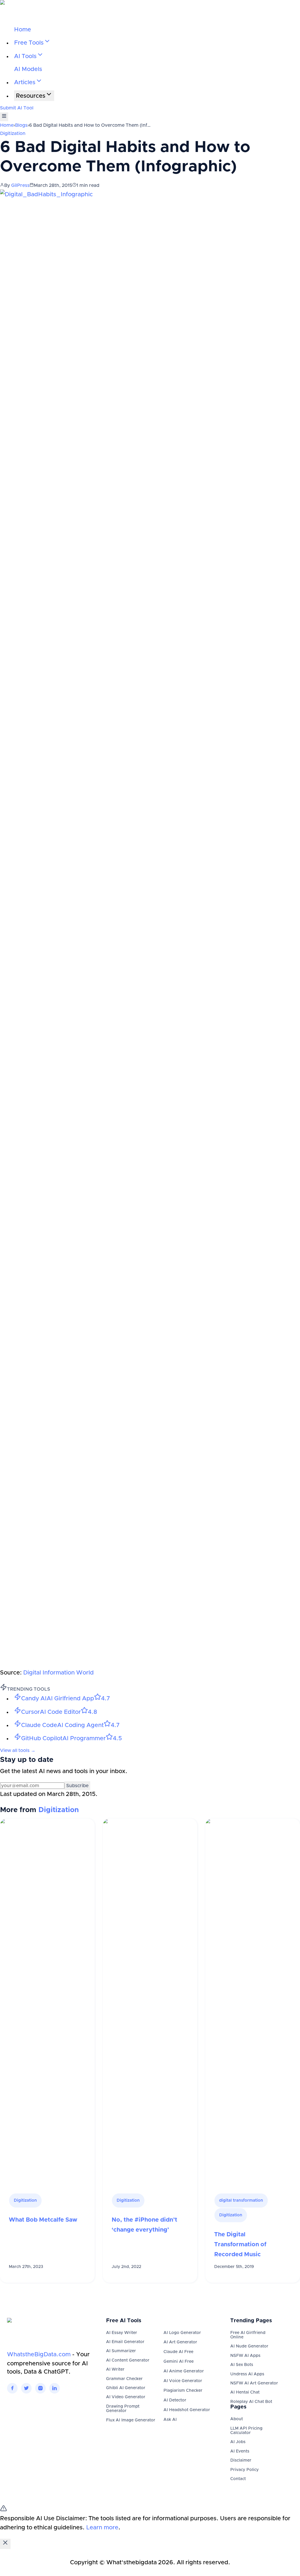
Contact (238, 2479)
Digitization (13, 133)
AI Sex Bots (242, 2365)
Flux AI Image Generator (131, 2420)
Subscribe (77, 1786)
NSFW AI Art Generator (254, 2383)
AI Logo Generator (182, 2333)
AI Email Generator (125, 2342)
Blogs (21, 125)
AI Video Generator (126, 2397)
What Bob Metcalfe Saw (43, 2220)
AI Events (240, 2451)
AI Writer (115, 2369)
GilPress (20, 185)
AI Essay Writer (122, 2333)
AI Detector (175, 2400)
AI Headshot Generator (187, 2410)
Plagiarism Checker (183, 2391)
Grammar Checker (124, 2379)
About (237, 2419)
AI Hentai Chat (245, 2392)
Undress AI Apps (247, 2374)
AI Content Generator (128, 2360)
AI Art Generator (180, 2342)
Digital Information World (58, 1673)
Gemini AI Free (179, 2362)
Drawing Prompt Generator (123, 2409)
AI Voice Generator (183, 2381)
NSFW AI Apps (245, 2356)
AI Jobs (238, 2442)
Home (23, 30)
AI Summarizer (121, 2351)
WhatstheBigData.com (39, 2355)
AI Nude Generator (249, 2346)
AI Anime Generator (184, 2371)
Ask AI (170, 2420)
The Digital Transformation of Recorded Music (240, 2245)
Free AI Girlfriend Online (248, 2335)
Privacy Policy (244, 2470)
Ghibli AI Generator (126, 2388)
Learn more (102, 2528)
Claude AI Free (178, 2352)
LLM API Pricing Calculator (246, 2431)
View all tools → (18, 1750)
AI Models (28, 69)
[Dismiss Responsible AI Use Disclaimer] (5, 2544)
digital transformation (241, 2200)
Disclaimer (241, 2460)
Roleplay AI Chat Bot (251, 2402)
